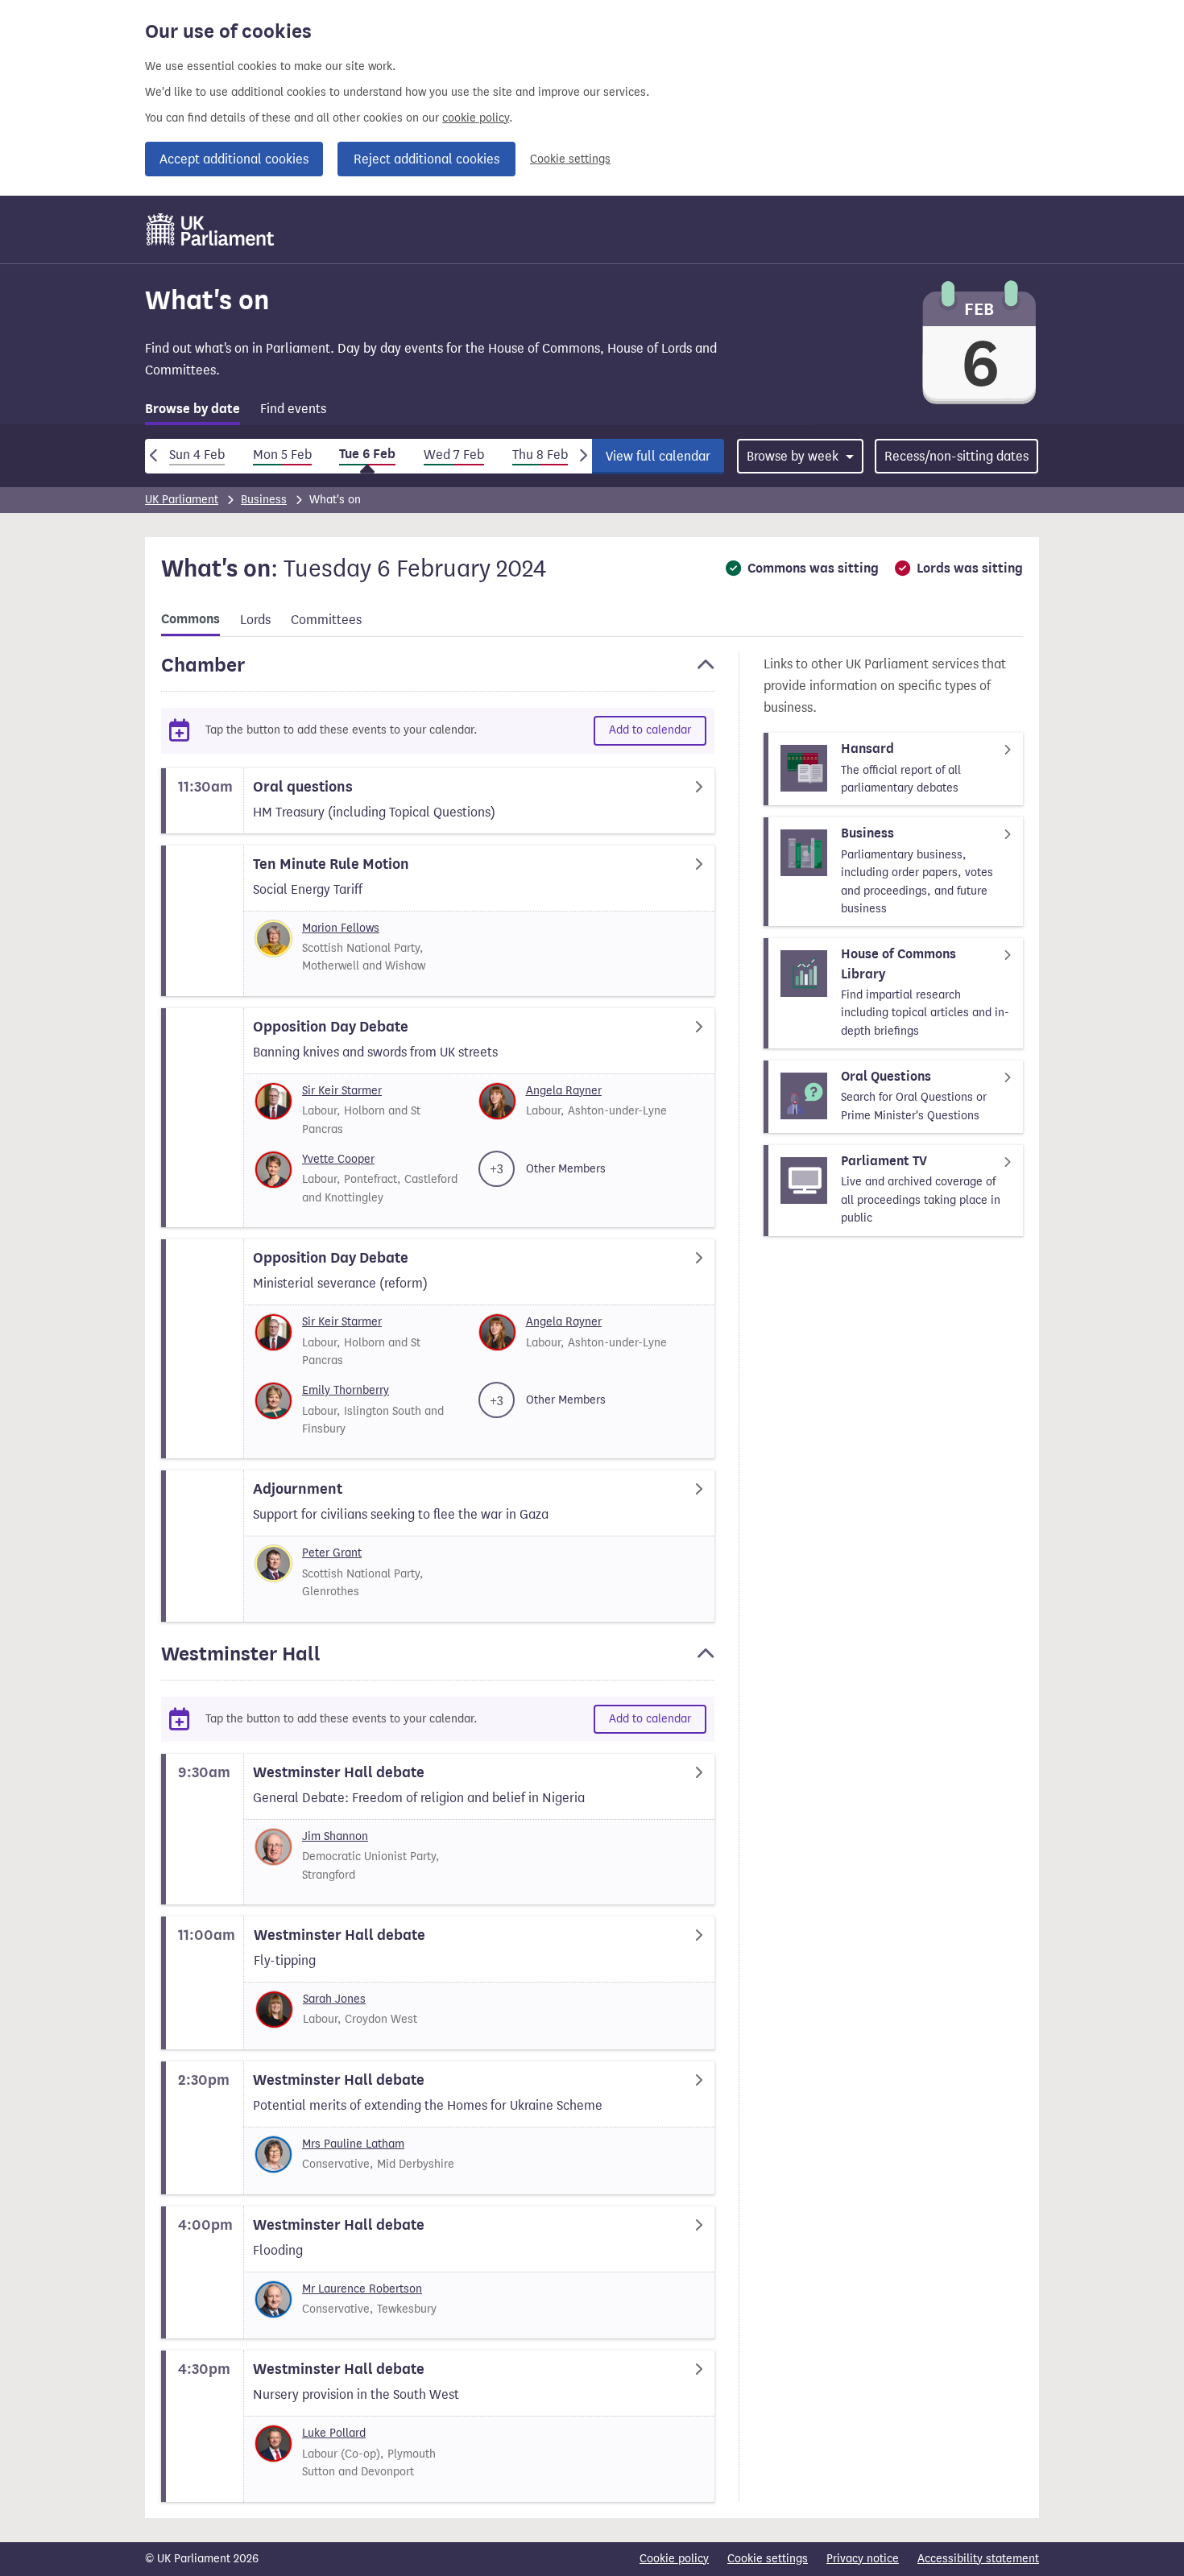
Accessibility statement (978, 2559)
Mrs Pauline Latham (353, 2144)
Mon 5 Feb (282, 455)
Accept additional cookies (234, 159)
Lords (255, 620)
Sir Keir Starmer (342, 1091)
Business (264, 500)
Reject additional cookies (426, 159)
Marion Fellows (341, 928)
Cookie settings (570, 159)
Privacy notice (863, 2559)
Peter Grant (332, 1553)
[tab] (193, 412)
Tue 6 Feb (367, 454)
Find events (293, 409)
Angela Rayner (564, 1091)
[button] (438, 672)
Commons (190, 619)
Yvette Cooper (338, 1159)
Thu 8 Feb (540, 455)
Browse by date (193, 409)
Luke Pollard (334, 2433)
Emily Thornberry (346, 1390)
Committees (326, 620)
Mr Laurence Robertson (362, 2289)
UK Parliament (182, 500)
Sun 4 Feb (197, 455)
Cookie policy (674, 2559)
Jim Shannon (335, 1836)
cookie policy (476, 118)
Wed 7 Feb (454, 455)
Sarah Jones (334, 1999)
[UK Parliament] (211, 229)
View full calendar (658, 456)
